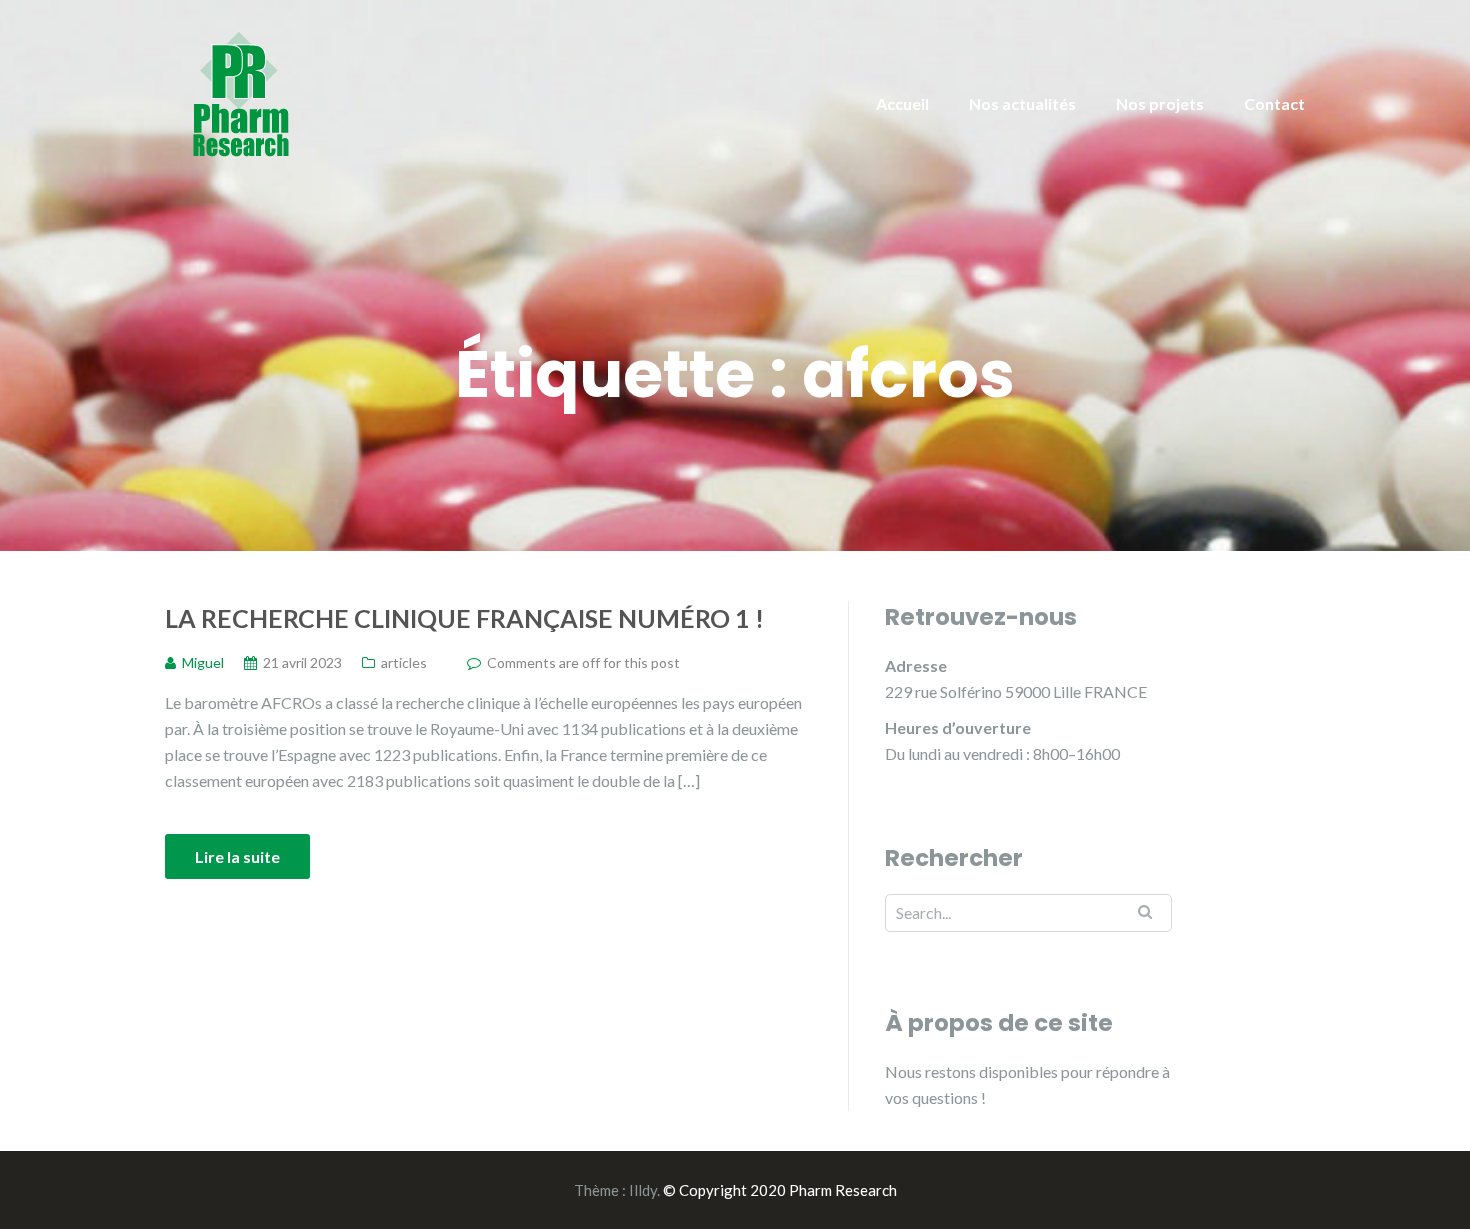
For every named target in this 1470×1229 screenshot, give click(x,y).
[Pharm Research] (240, 92)
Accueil (902, 103)
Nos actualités (1022, 103)
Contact (1274, 103)
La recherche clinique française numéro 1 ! (464, 618)
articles (404, 662)
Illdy (643, 1190)
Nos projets (1160, 103)
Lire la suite (237, 856)
